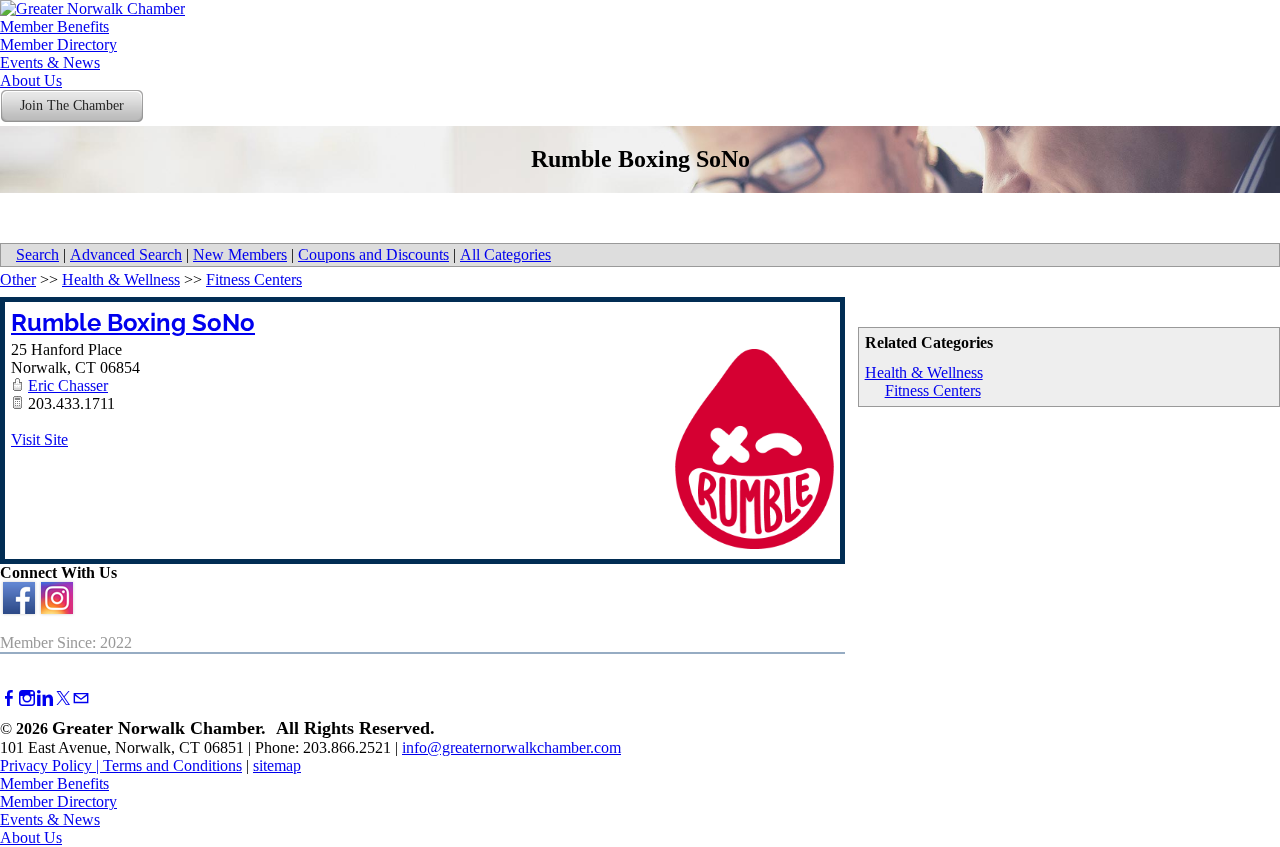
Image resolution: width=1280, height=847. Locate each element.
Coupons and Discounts (373, 254)
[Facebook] (9, 698)
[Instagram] (27, 698)
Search (37, 254)
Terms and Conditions (172, 765)
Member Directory (58, 44)
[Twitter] (63, 698)
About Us (31, 80)
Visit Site (39, 439)
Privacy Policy (46, 765)
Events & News (50, 62)
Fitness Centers (933, 390)
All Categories (505, 254)
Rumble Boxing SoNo (133, 322)
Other (18, 279)
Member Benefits (54, 26)
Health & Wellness (924, 372)
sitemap (277, 765)
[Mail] (81, 698)
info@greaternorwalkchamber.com (511, 747)
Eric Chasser (68, 385)
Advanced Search (126, 254)
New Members (240, 254)
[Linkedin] (45, 698)
